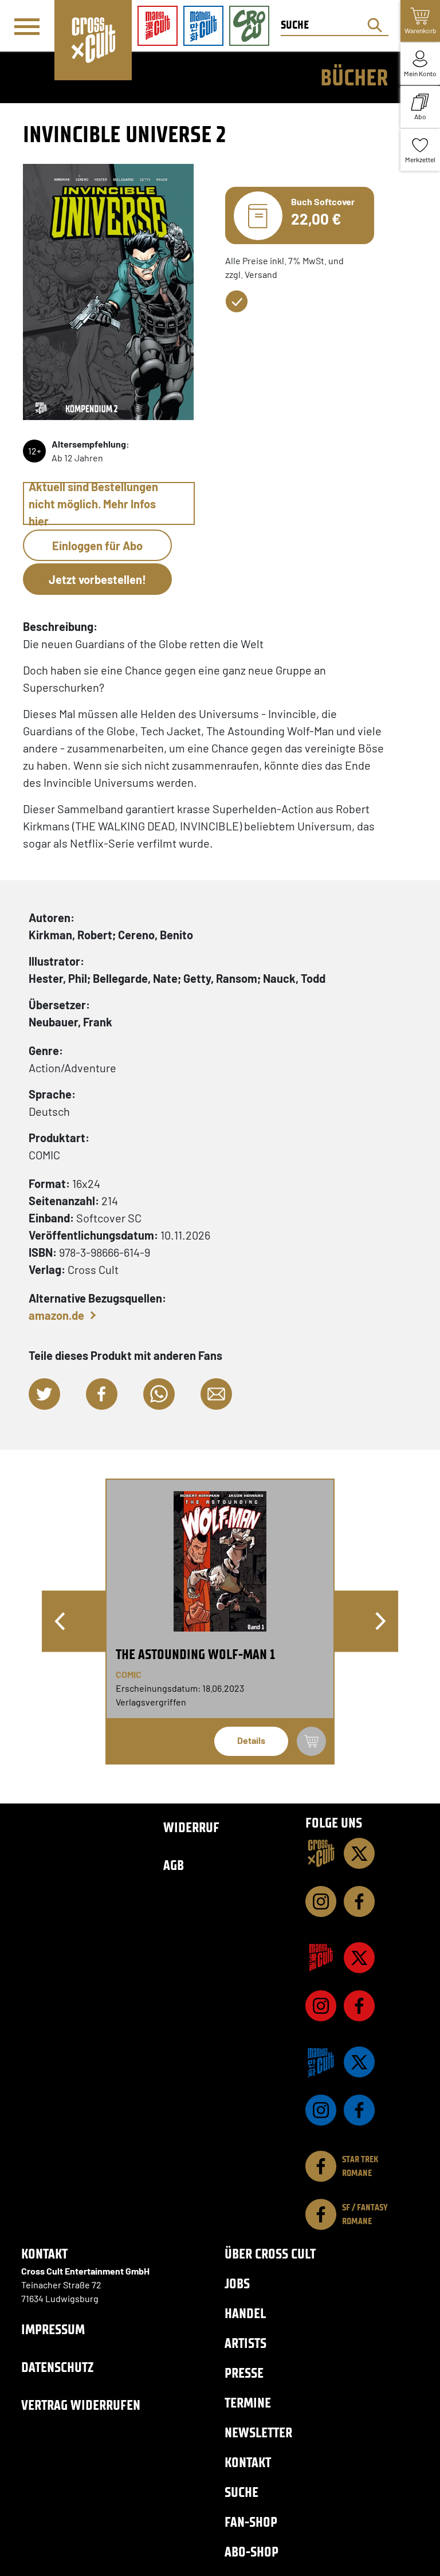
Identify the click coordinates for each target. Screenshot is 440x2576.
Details (251, 1740)
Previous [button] (60, 1621)
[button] (44, 1394)
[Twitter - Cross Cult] (359, 1853)
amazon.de (56, 1315)
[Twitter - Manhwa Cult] (359, 2062)
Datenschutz (57, 2367)
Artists (245, 2343)
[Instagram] (321, 1901)
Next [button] (380, 1621)
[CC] (321, 1853)
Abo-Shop (252, 2552)
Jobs (237, 2283)
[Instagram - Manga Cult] (321, 2006)
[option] (220, 1622)
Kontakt (248, 2462)
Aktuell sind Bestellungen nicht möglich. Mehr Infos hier (93, 503)
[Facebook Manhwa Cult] (359, 2110)
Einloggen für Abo (97, 546)
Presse (244, 2373)
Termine (248, 2403)
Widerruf (191, 1827)
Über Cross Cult (270, 2254)
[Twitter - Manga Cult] (359, 1958)
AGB (174, 1865)
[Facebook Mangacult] (359, 2006)
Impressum (53, 2329)
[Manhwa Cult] (321, 2062)
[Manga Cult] (321, 1958)
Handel (245, 2313)
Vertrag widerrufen (81, 2405)
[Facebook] (359, 1901)
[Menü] (27, 26)
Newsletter (258, 2432)
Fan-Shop (251, 2522)
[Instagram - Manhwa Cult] (321, 2110)
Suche (241, 2492)
